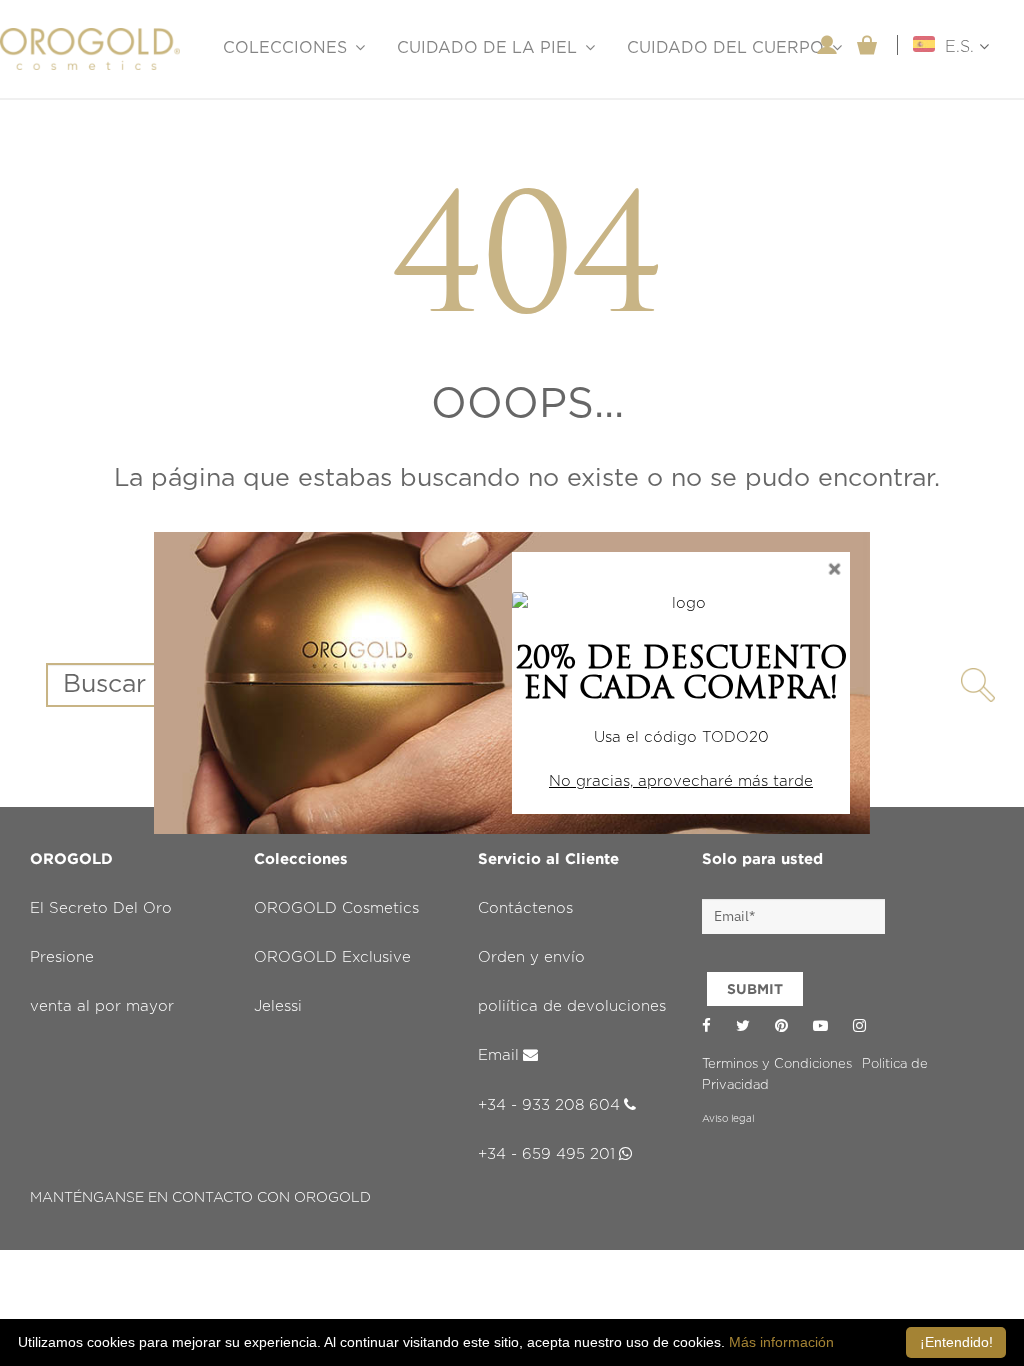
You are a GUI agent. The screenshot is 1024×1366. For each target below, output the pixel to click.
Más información (781, 1342)
